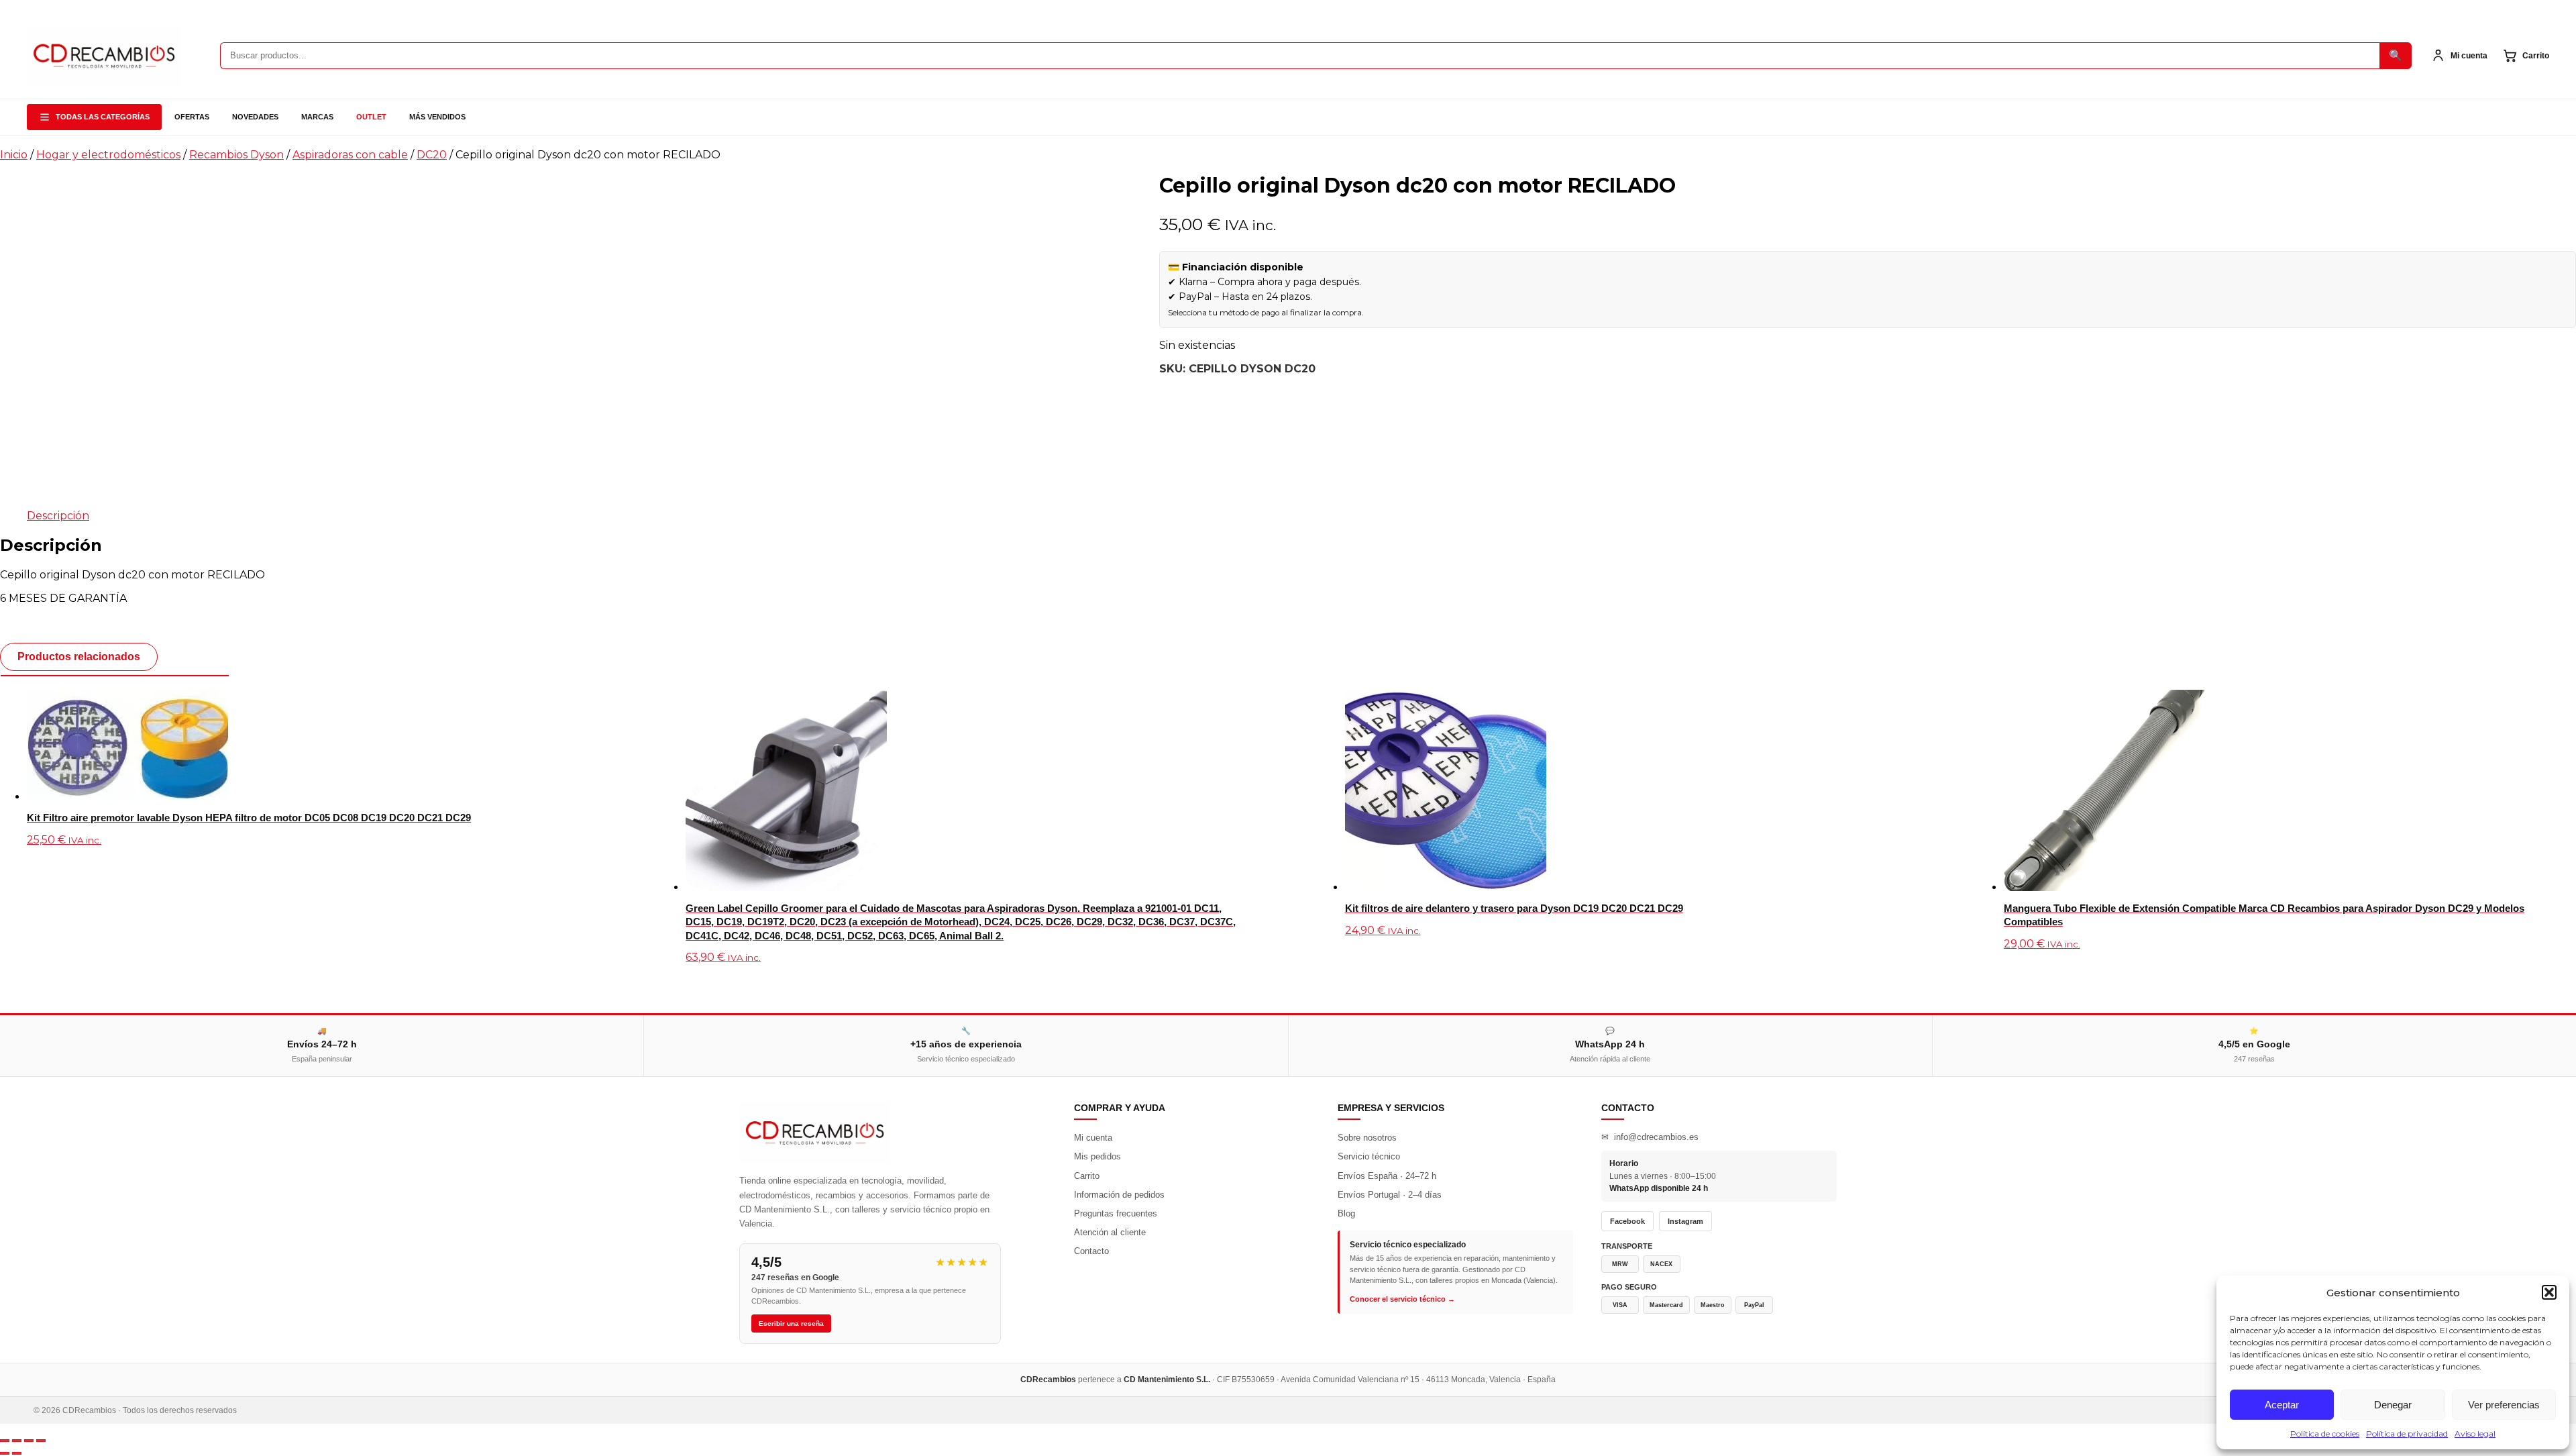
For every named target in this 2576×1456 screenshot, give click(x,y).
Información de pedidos (1119, 1195)
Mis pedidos (1097, 1156)
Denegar (2393, 1405)
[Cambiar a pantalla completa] (17, 1441)
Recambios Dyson (236, 155)
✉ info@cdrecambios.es (1650, 1137)
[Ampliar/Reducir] (5, 1441)
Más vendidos (437, 117)
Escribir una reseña (791, 1323)
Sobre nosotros (1367, 1138)
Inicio (14, 155)
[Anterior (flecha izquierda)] (5, 1453)
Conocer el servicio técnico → (1402, 1299)
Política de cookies (2325, 1434)
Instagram (1685, 1221)
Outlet (371, 117)
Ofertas (192, 117)
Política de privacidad (2407, 1434)
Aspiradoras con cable (350, 155)
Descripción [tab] (58, 516)
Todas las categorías (103, 117)
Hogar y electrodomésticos (108, 155)
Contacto (1091, 1251)
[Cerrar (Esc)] (41, 1441)
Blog (1346, 1213)
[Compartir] (29, 1441)
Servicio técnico (1369, 1156)
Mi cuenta (1093, 1138)
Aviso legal (2475, 1434)
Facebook (1627, 1221)
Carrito (1087, 1176)
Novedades (255, 117)
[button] (2549, 1292)
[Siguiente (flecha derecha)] (17, 1453)
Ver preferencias (2504, 1405)
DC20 (432, 155)
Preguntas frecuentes (1116, 1213)
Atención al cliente (1110, 1232)
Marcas (317, 117)
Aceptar (2282, 1405)
